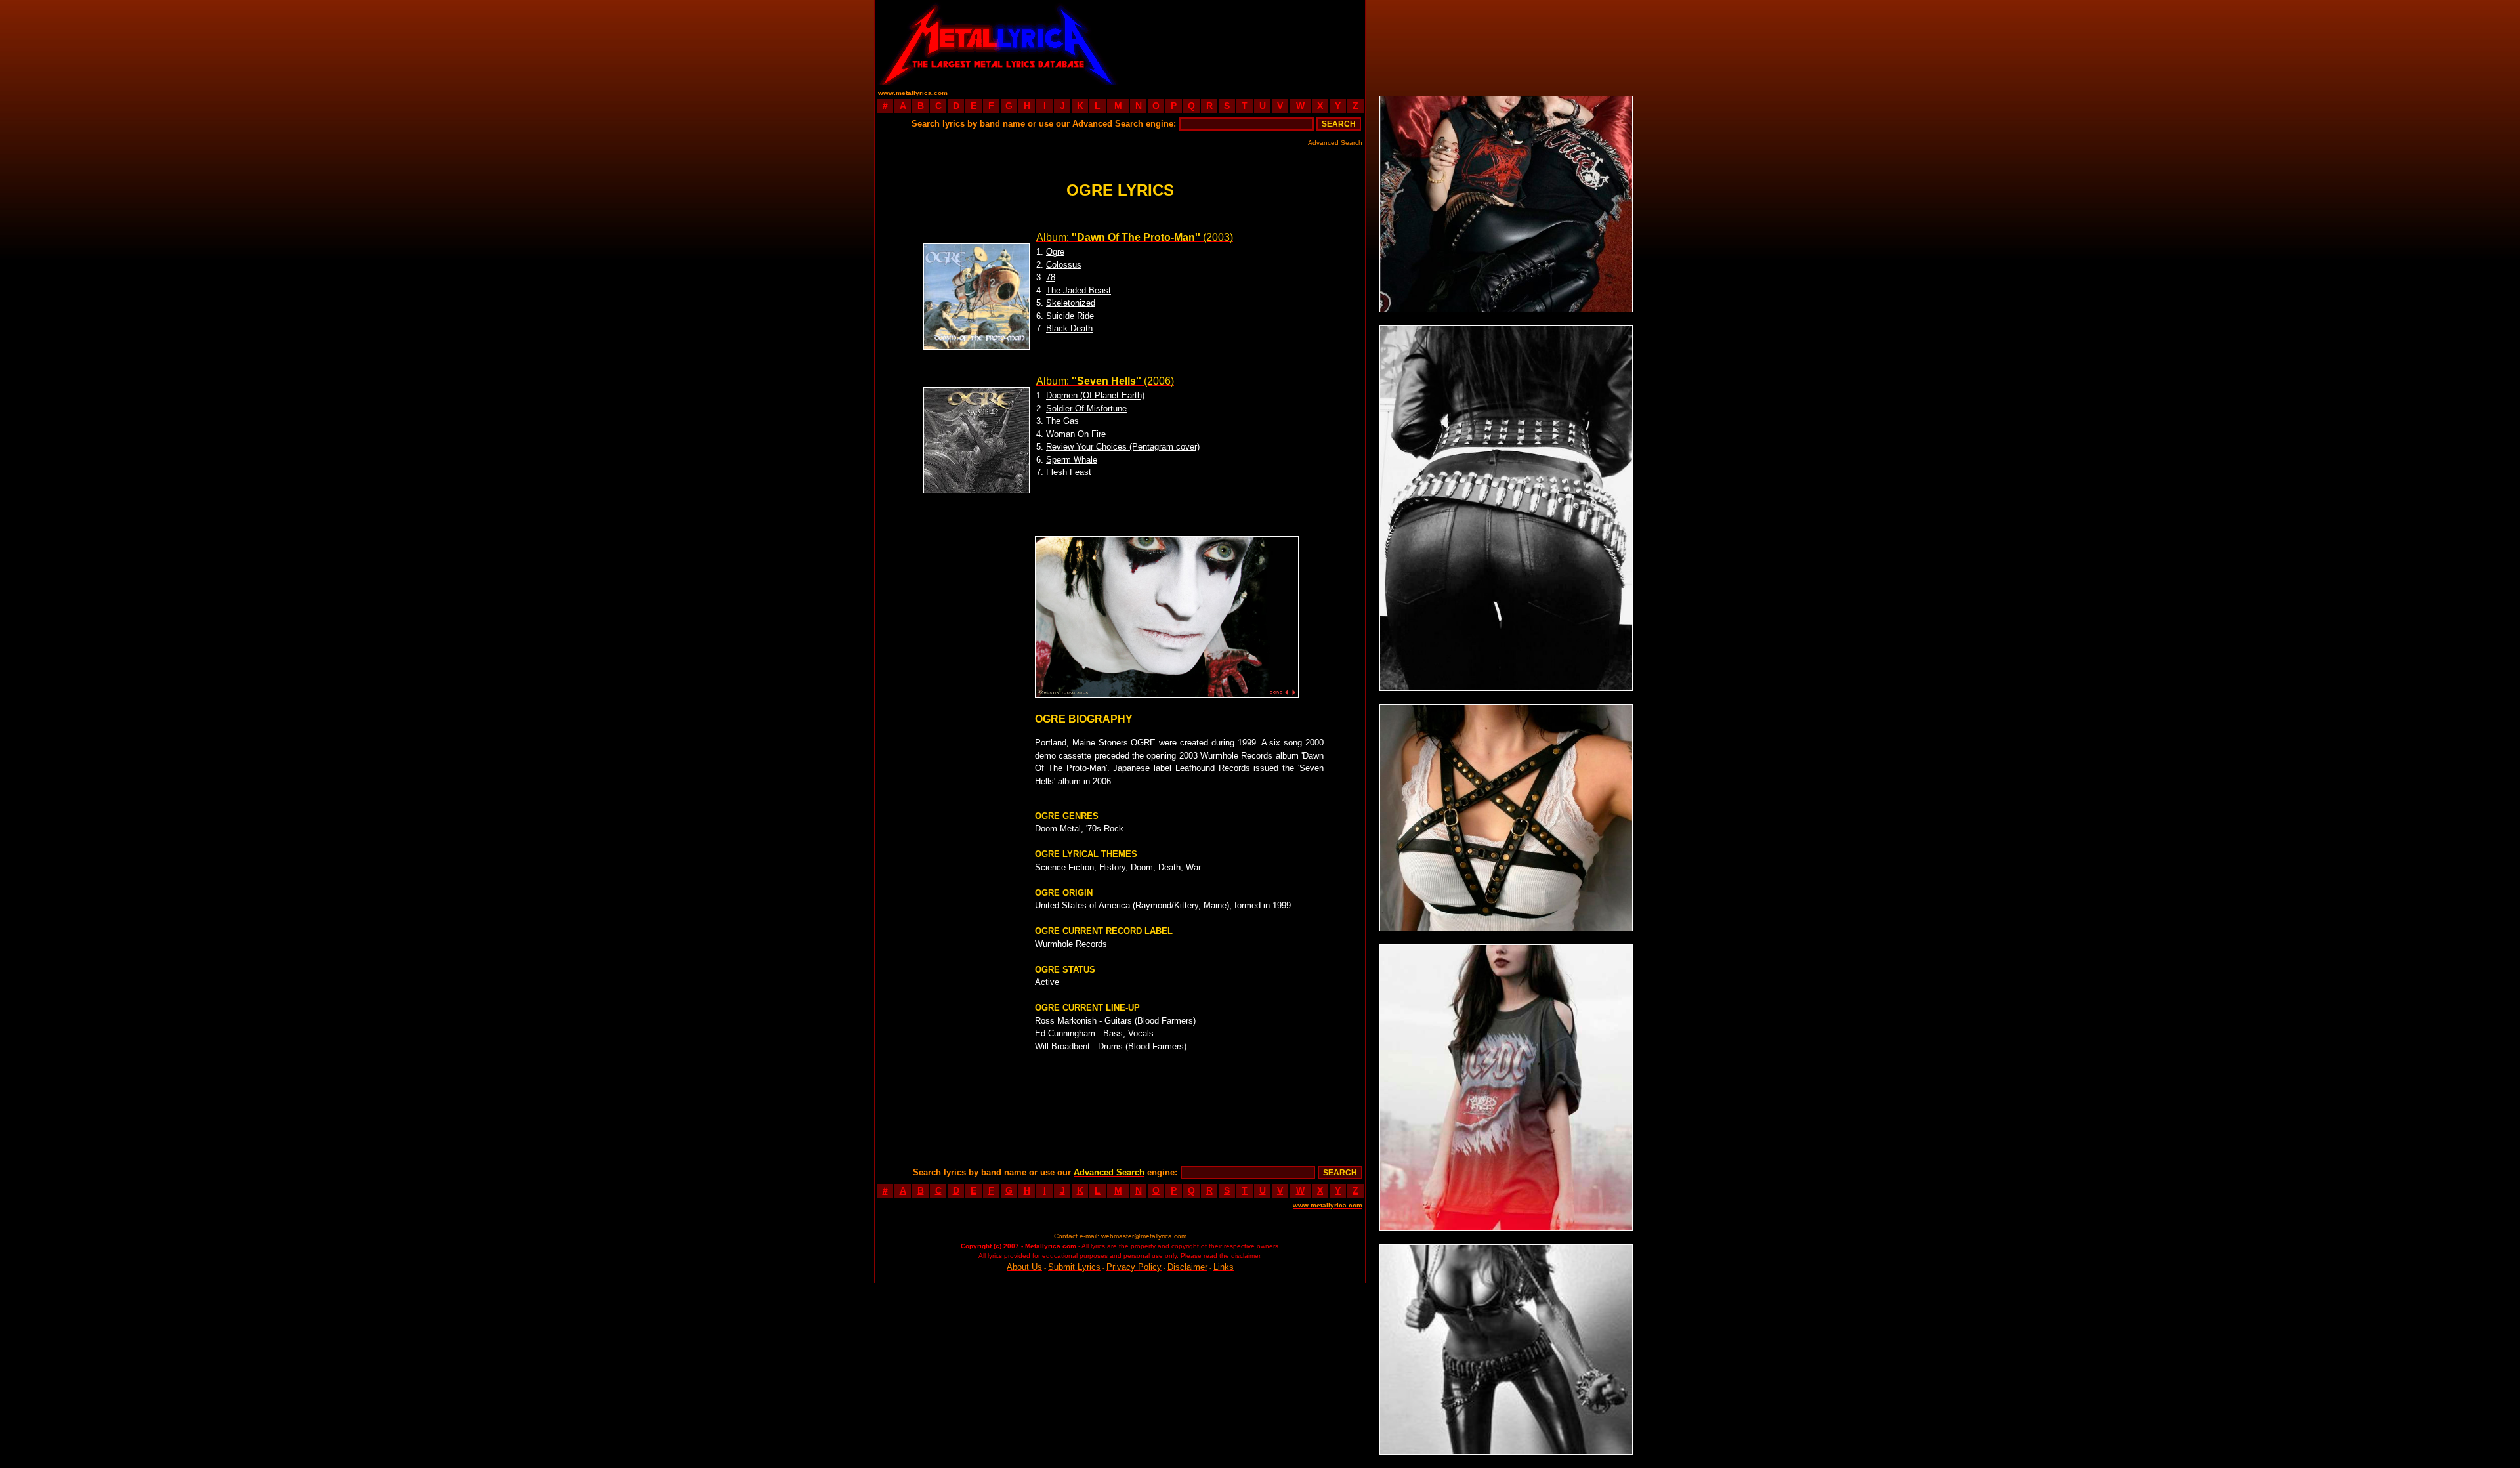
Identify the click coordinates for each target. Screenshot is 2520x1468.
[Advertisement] (1243, 43)
